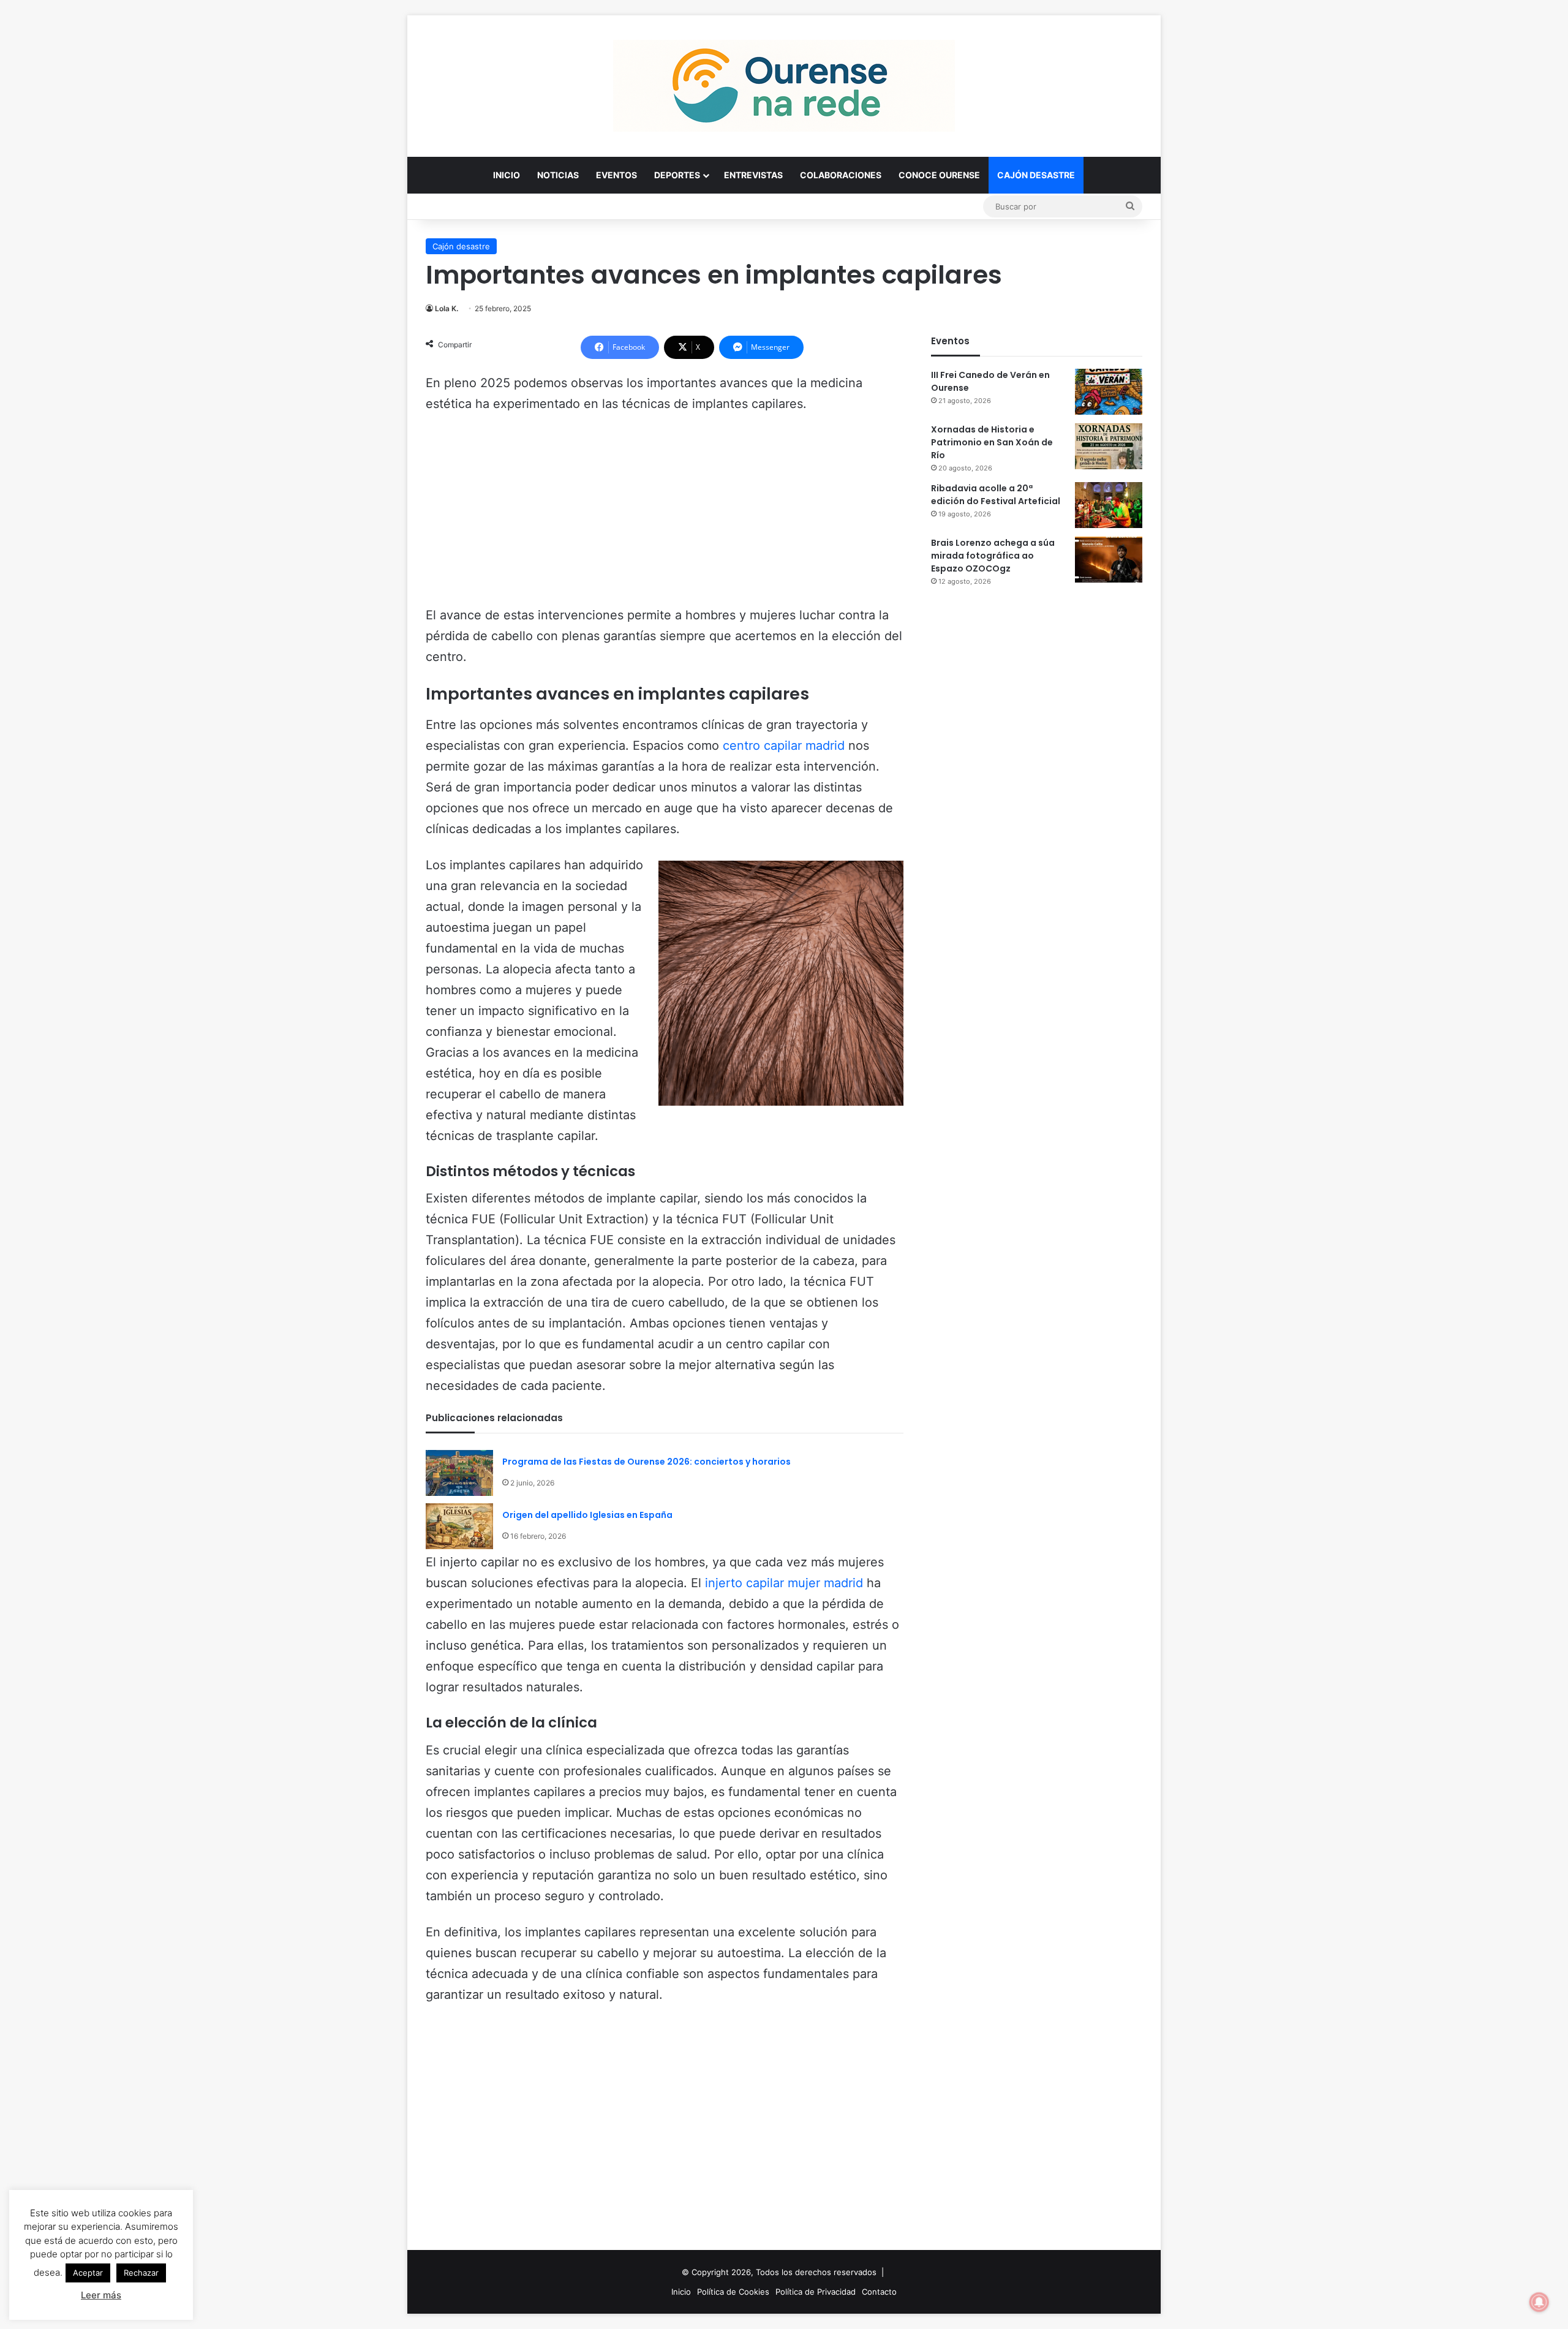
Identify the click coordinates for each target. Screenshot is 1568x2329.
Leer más (101, 2295)
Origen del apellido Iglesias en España (587, 1515)
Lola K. (447, 308)
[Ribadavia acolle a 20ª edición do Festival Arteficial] (1109, 505)
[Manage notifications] (1539, 2302)
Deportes (677, 175)
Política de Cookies (733, 2292)
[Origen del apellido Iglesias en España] (459, 1526)
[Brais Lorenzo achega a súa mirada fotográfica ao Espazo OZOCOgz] (1109, 560)
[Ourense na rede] (784, 86)
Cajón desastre (1036, 175)
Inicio (507, 175)
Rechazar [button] (141, 2273)
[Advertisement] (665, 515)
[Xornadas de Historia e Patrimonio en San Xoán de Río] (1109, 446)
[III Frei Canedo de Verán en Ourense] (1109, 392)
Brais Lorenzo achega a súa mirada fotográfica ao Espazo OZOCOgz (993, 556)
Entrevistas (753, 175)
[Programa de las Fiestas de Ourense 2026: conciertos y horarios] (459, 1473)
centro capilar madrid (784, 746)
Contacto (879, 2292)
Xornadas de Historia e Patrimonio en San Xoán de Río (992, 442)
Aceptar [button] (88, 2273)
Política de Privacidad (816, 2292)
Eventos (616, 175)
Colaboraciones (841, 175)
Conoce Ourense (939, 175)
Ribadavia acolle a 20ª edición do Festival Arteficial (996, 495)
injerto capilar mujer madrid (784, 1583)
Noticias (558, 175)
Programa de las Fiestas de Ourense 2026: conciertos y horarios (646, 1462)
